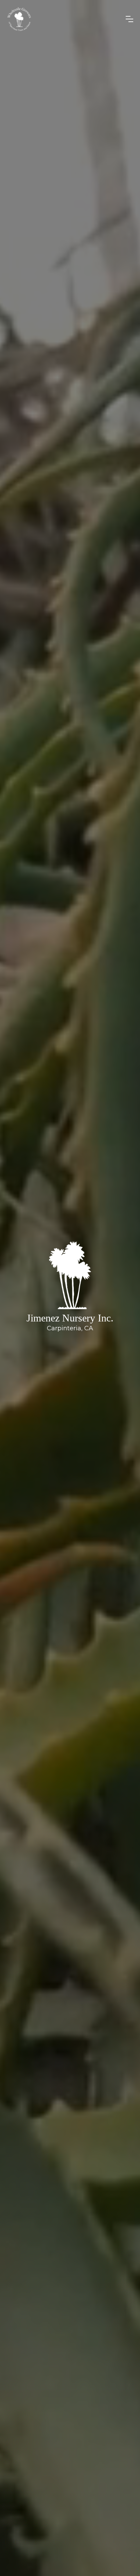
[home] (64, 19)
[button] (129, 19)
